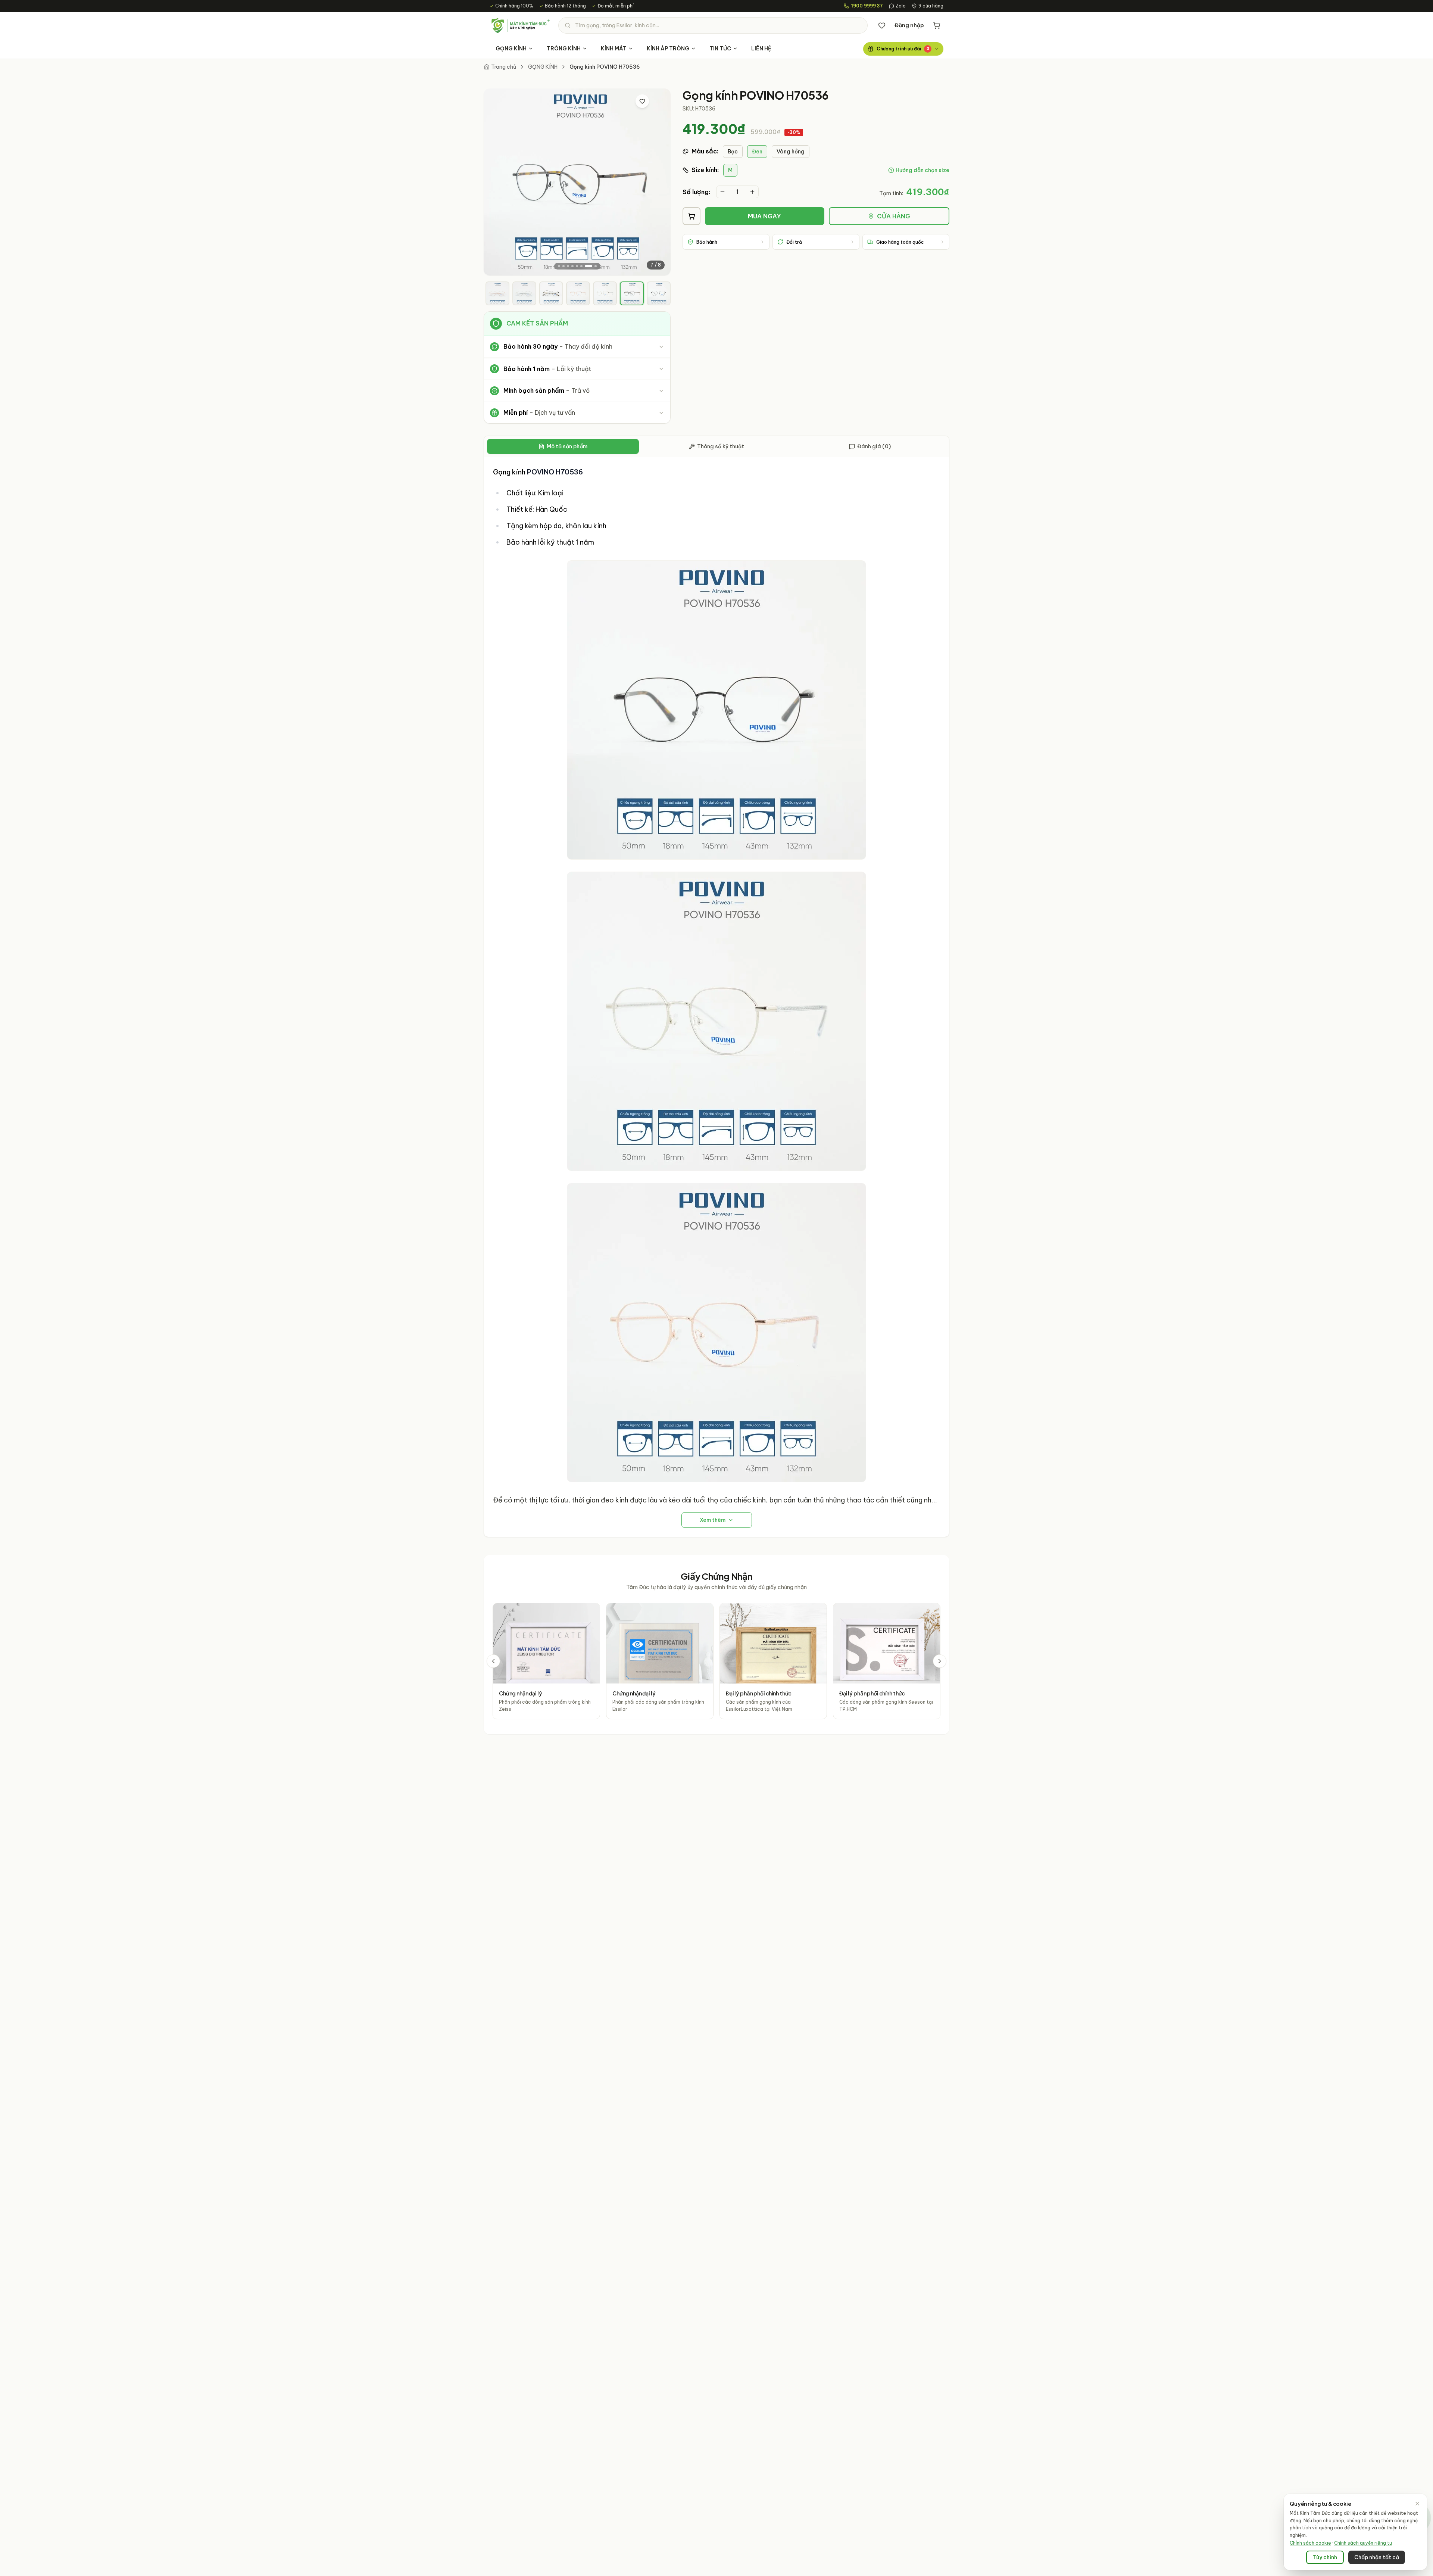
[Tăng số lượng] (752, 192)
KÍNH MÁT (614, 49)
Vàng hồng (791, 152)
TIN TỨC (720, 49)
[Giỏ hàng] (937, 25)
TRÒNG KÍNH (564, 49)
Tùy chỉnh (1325, 2557)
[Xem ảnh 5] (577, 266)
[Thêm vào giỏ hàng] (691, 216)
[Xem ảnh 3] (568, 266)
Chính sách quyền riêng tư (1363, 2543)
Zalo (901, 6)
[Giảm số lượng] (722, 192)
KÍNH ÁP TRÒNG (668, 49)
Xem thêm (713, 1520)
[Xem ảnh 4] (572, 266)
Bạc (733, 152)
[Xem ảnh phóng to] (658, 101)
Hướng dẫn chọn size (922, 170)
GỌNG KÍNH (511, 49)
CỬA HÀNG (894, 216)
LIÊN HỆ (761, 49)
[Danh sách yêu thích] (882, 25)
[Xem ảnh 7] (589, 266)
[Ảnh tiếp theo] (659, 182)
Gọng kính (509, 472)
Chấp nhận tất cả (1377, 2557)
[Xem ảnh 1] (559, 266)
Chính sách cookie (1310, 2543)
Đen (757, 152)
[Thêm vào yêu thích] (642, 101)
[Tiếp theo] (940, 1661)
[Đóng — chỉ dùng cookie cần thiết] (1417, 2504)
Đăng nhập (909, 25)
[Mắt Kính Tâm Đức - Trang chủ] (520, 25)
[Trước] (493, 1661)
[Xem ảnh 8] (596, 266)
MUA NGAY (764, 216)
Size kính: (705, 170)
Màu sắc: (705, 151)
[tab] (497, 293)
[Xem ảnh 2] (563, 266)
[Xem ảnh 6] (581, 266)
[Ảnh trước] (496, 182)
